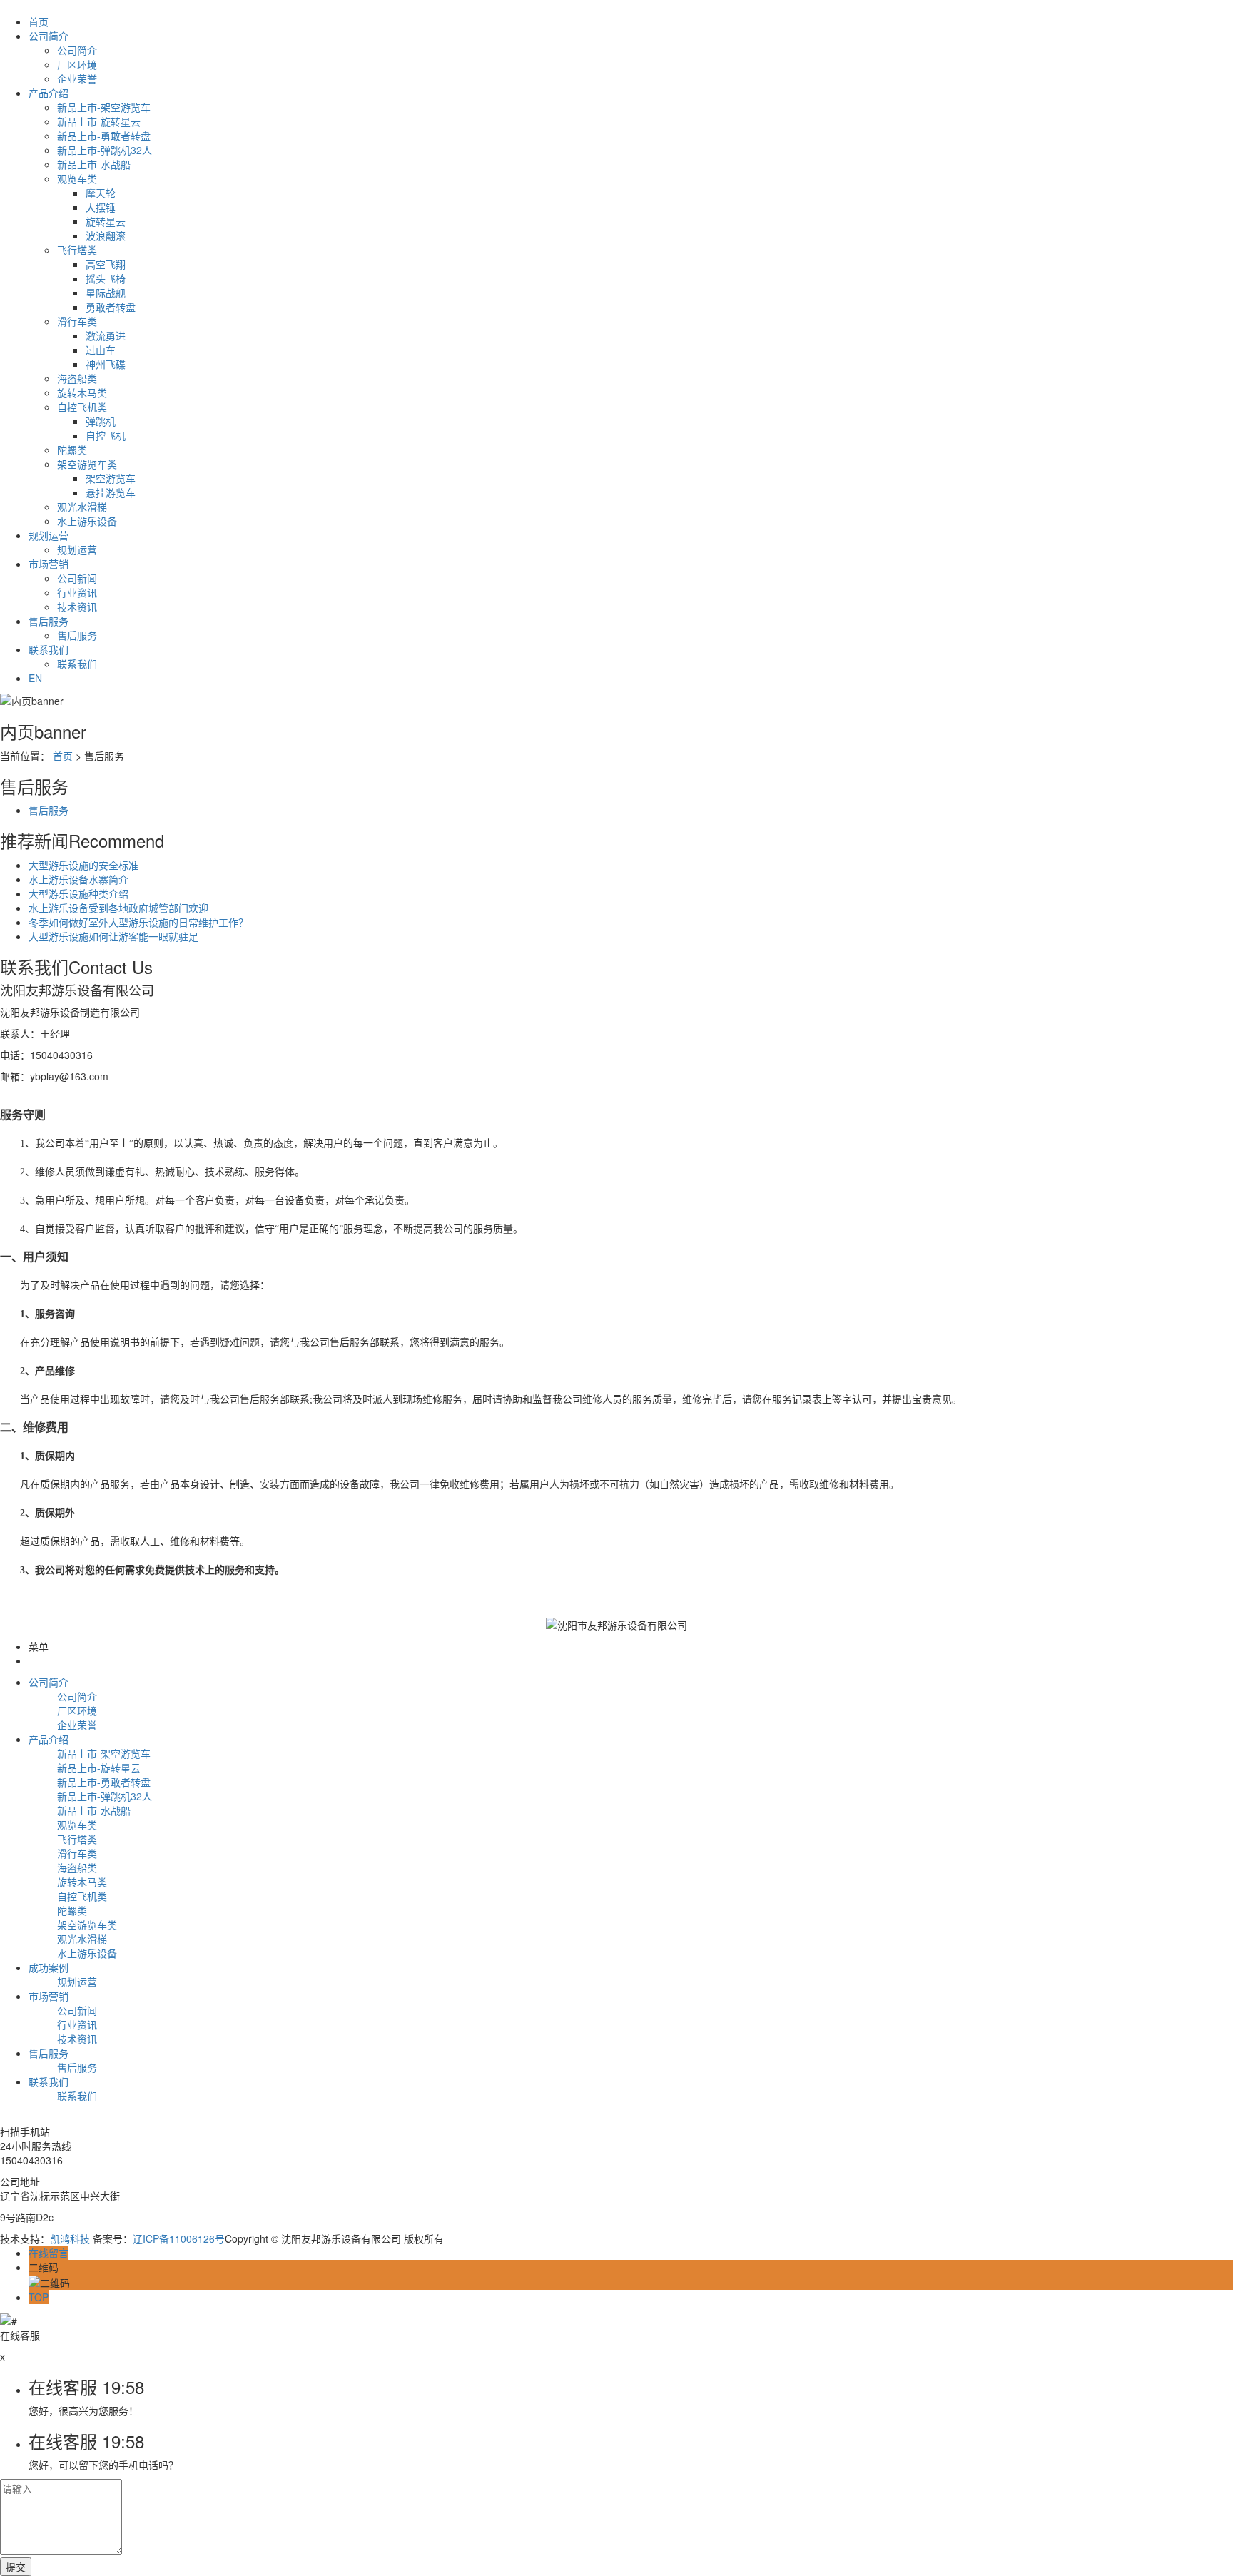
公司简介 (49, 36)
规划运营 (49, 535)
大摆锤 (101, 207)
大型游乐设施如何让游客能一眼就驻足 (113, 936)
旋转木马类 (82, 392)
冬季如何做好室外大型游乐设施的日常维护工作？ (138, 922)
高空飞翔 (106, 264)
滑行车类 (77, 321)
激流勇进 (106, 335)
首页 (39, 21)
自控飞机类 (82, 407)
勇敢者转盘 (111, 307)
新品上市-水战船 (94, 164)
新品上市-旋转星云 (99, 121)
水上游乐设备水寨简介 (78, 879)
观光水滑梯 (82, 507)
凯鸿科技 (70, 2238)
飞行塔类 (77, 250)
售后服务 (49, 621)
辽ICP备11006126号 (179, 2238)
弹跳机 (101, 421)
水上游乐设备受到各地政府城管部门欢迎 (118, 908)
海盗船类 (77, 378)
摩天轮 (101, 193)
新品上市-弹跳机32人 (105, 150)
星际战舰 (106, 293)
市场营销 (49, 564)
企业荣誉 (77, 78)
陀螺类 (72, 450)
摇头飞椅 (106, 278)
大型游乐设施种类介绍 (78, 893)
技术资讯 (77, 607)
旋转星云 (106, 221)
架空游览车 (111, 478)
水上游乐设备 (87, 521)
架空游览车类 (87, 464)
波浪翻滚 (106, 235)
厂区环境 (77, 64)
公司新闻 (77, 578)
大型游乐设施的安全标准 (83, 865)
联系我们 (49, 649)
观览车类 (77, 178)
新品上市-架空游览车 (104, 107)
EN (35, 678)
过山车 (101, 350)
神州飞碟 (106, 364)
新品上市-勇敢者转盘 (104, 136)
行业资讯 (77, 592)
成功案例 (49, 1967)
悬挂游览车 (111, 492)
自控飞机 (106, 435)
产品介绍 (49, 93)
